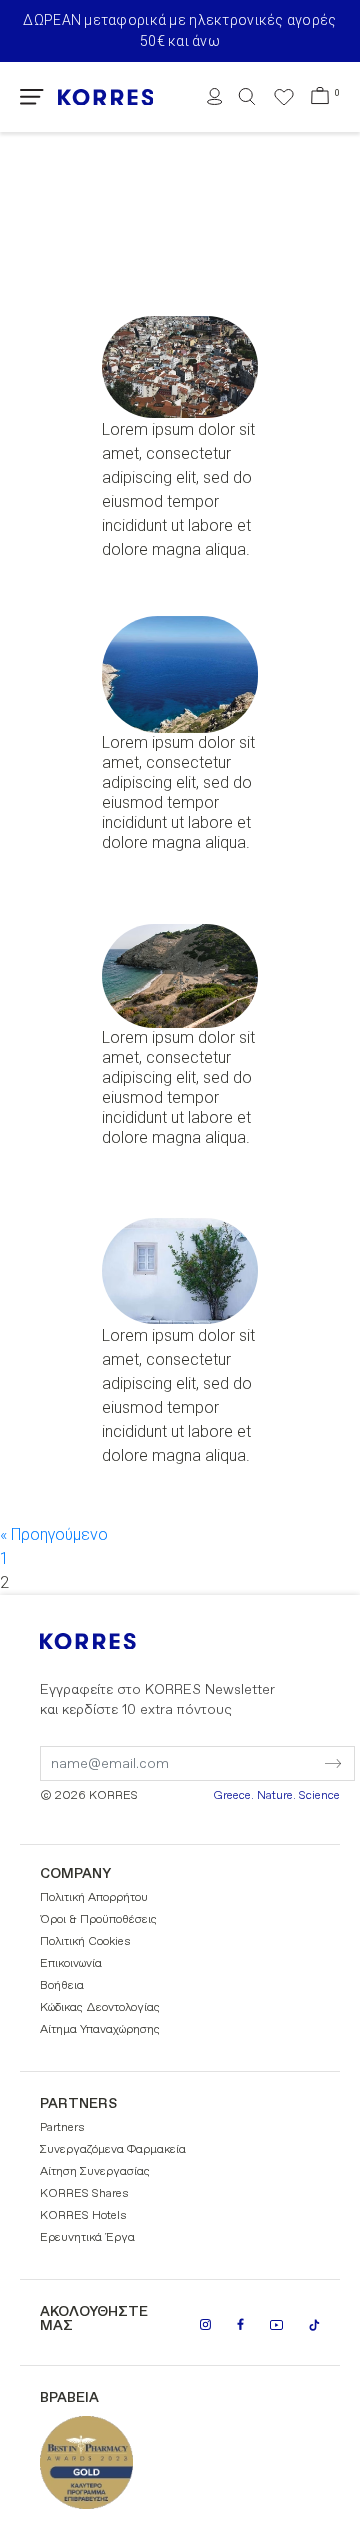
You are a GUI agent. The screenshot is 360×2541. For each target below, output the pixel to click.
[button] (32, 97)
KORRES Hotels (83, 2216)
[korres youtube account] (276, 2325)
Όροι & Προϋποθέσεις (98, 1920)
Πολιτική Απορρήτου (94, 1898)
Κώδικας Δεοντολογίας (100, 2008)
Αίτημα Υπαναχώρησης (100, 2030)
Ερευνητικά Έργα (87, 2238)
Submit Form (249, 1751)
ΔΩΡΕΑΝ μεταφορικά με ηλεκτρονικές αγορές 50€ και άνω (179, 30)
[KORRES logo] (106, 97)
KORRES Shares (84, 2194)
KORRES (115, 1641)
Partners (62, 2128)
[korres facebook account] (240, 2324)
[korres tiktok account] (314, 2325)
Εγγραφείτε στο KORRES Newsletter (157, 1700)
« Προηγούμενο (54, 1534)
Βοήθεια (62, 1986)
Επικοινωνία (71, 1964)
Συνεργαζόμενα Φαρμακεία (113, 2150)
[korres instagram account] (205, 2324)
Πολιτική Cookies (85, 1942)
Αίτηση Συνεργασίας (95, 2172)
